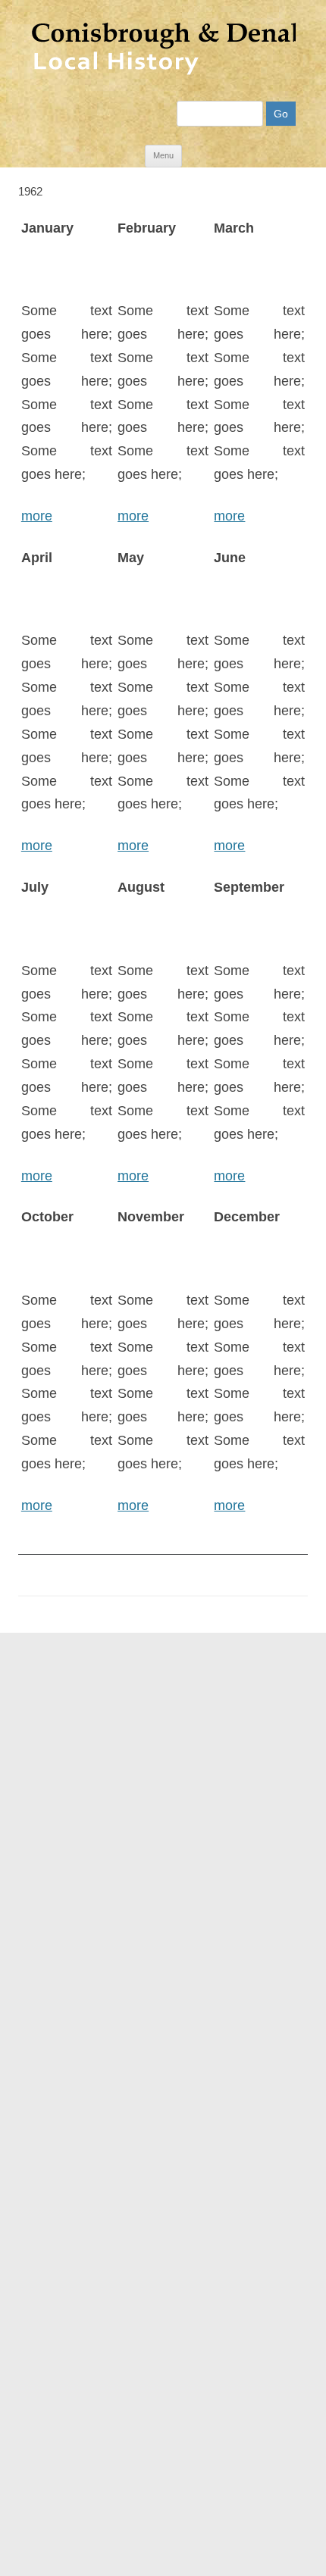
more (37, 516)
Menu (163, 155)
